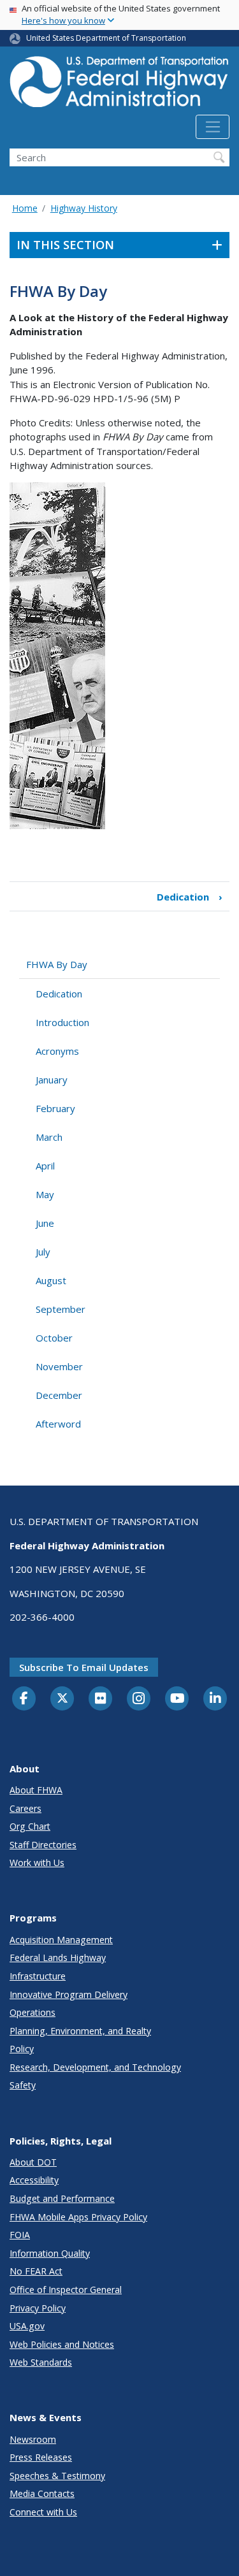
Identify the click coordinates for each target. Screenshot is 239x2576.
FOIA (20, 2235)
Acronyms (57, 1051)
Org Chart (30, 1826)
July (43, 1252)
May (45, 1194)
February (55, 1108)
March (49, 1137)
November (59, 1366)
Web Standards (41, 2362)
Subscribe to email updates (84, 1667)
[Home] (119, 85)
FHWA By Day (57, 964)
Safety (23, 2085)
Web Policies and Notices (62, 2344)
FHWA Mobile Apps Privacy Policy (78, 2217)
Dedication (190, 897)
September (61, 1309)
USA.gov (27, 2326)
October (54, 1338)
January (52, 1080)
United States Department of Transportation (106, 38)
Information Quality (50, 2253)
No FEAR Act (36, 2271)
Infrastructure (38, 1976)
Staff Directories (43, 1845)
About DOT (33, 2162)
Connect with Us (43, 2512)
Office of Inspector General (66, 2290)
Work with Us (37, 1863)
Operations (33, 2012)
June (45, 1223)
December (59, 1395)
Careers (25, 1808)
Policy (22, 2049)
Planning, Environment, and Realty (80, 2031)
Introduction (62, 1022)
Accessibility (34, 2180)
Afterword (58, 1424)
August (51, 1280)
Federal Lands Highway (58, 1957)
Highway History (84, 208)
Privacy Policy (38, 2308)
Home (25, 208)
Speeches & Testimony (57, 2476)
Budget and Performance (62, 2198)
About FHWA (36, 1790)
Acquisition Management (61, 1940)
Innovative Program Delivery (69, 1994)
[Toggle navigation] (213, 127)
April (45, 1166)
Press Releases (41, 2457)
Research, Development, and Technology (95, 2067)
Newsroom (33, 2439)
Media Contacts (42, 2493)
